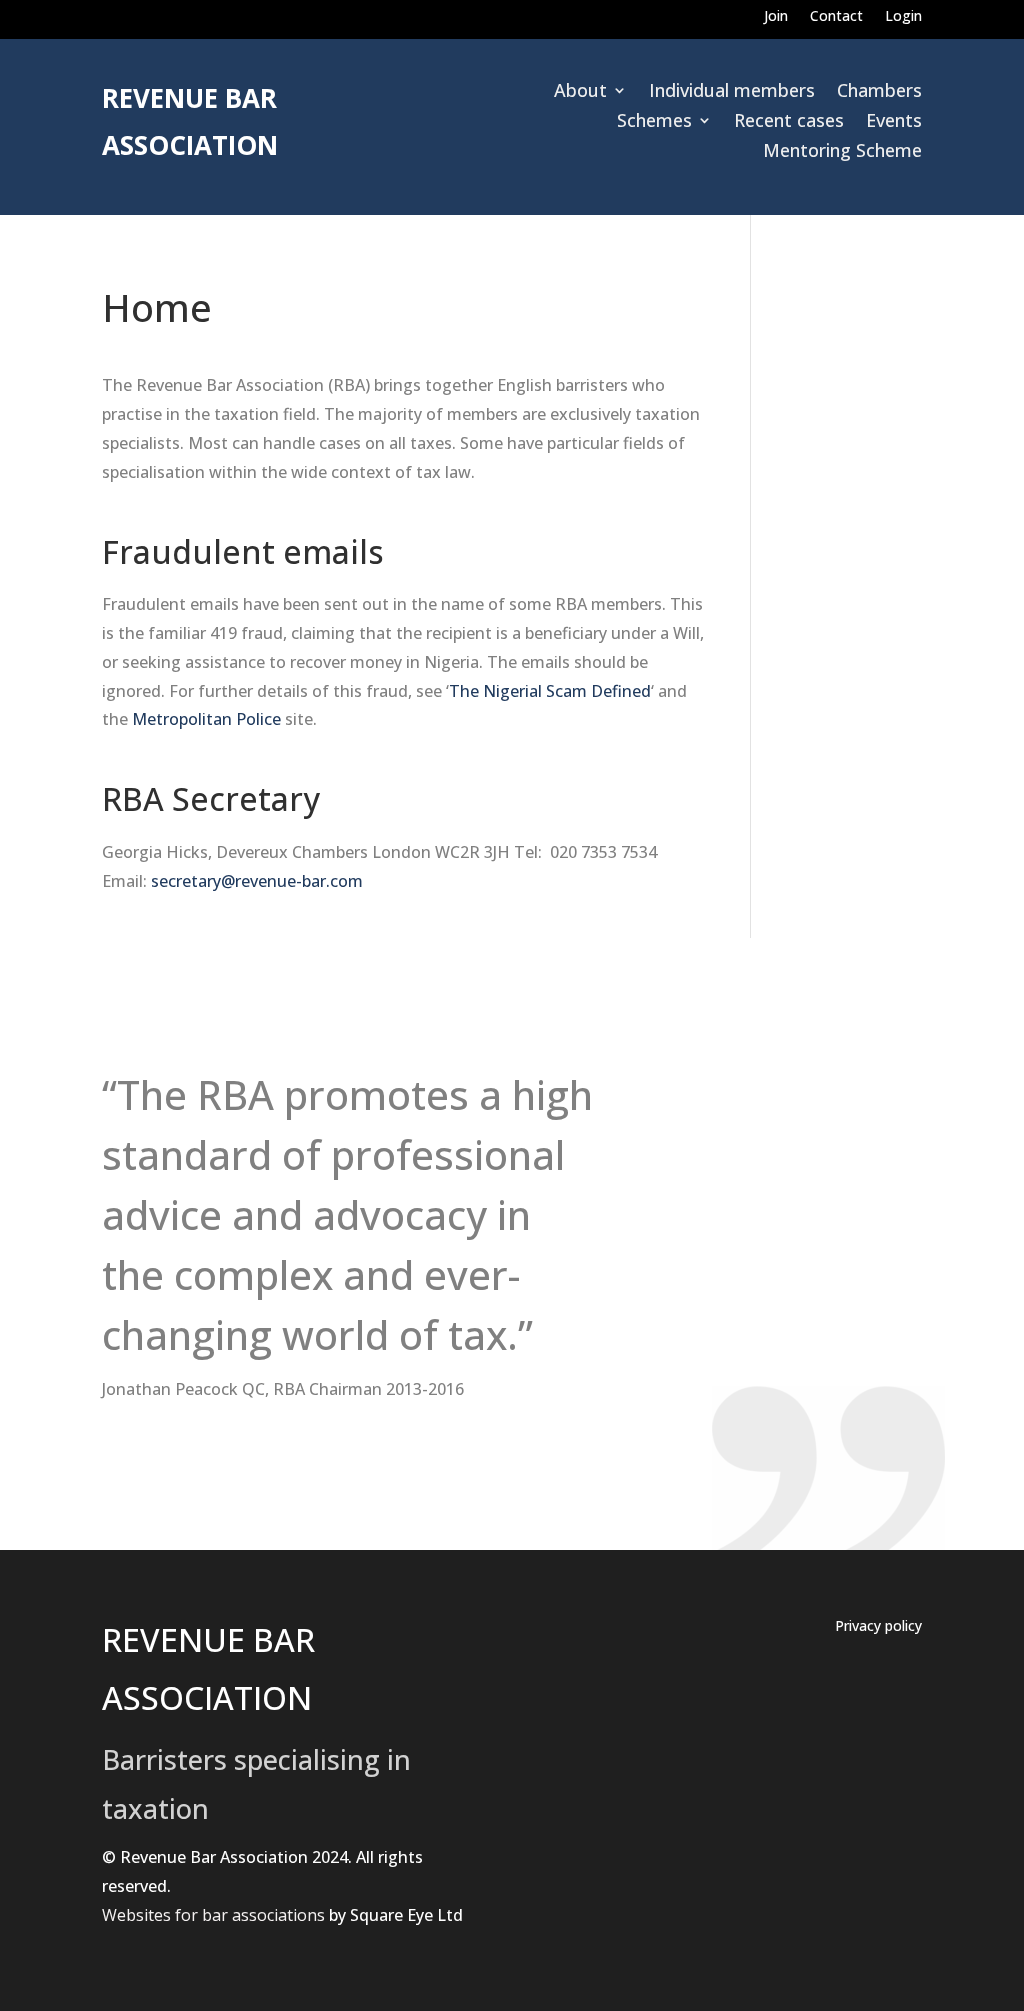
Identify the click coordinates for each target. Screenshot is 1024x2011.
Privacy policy (878, 1627)
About (580, 92)
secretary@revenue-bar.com (257, 881)
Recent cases (789, 122)
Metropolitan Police (206, 719)
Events (894, 122)
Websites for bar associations (213, 1915)
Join (776, 17)
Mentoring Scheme (842, 152)
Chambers (879, 92)
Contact (836, 17)
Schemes (654, 122)
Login (903, 17)
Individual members (732, 92)
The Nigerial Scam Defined (550, 691)
